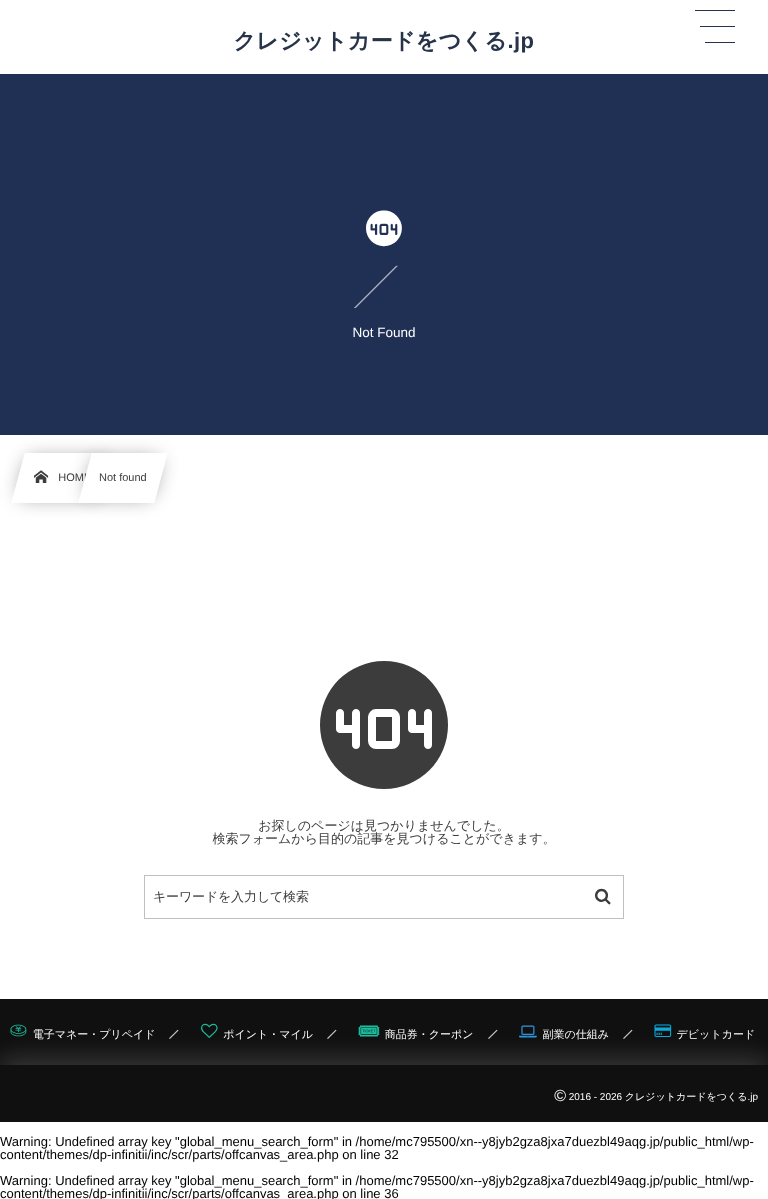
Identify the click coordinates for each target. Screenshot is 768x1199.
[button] (715, 27)
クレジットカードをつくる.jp (384, 41)
